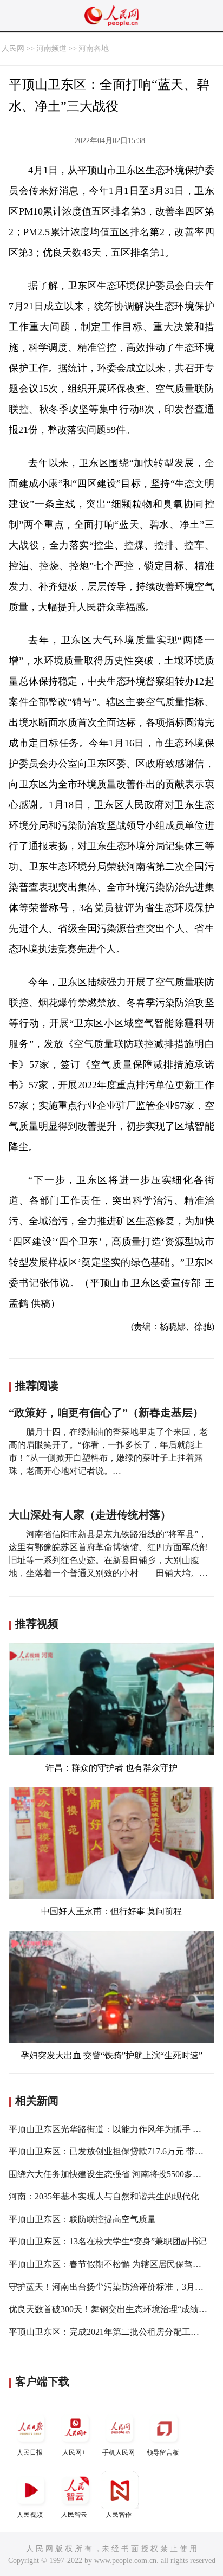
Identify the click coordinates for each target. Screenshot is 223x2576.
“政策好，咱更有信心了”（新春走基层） (106, 1412)
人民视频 (30, 2515)
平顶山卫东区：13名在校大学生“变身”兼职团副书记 (108, 2241)
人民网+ (74, 2452)
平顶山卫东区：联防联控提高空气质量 (82, 2219)
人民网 (13, 49)
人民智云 (74, 2515)
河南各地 (94, 49)
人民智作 (119, 2515)
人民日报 (30, 2452)
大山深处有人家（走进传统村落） (90, 1515)
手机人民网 (119, 2452)
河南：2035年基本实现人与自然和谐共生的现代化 (104, 2196)
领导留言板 (163, 2452)
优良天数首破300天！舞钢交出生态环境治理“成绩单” (110, 2309)
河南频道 (51, 49)
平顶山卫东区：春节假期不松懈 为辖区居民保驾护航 (109, 2264)
